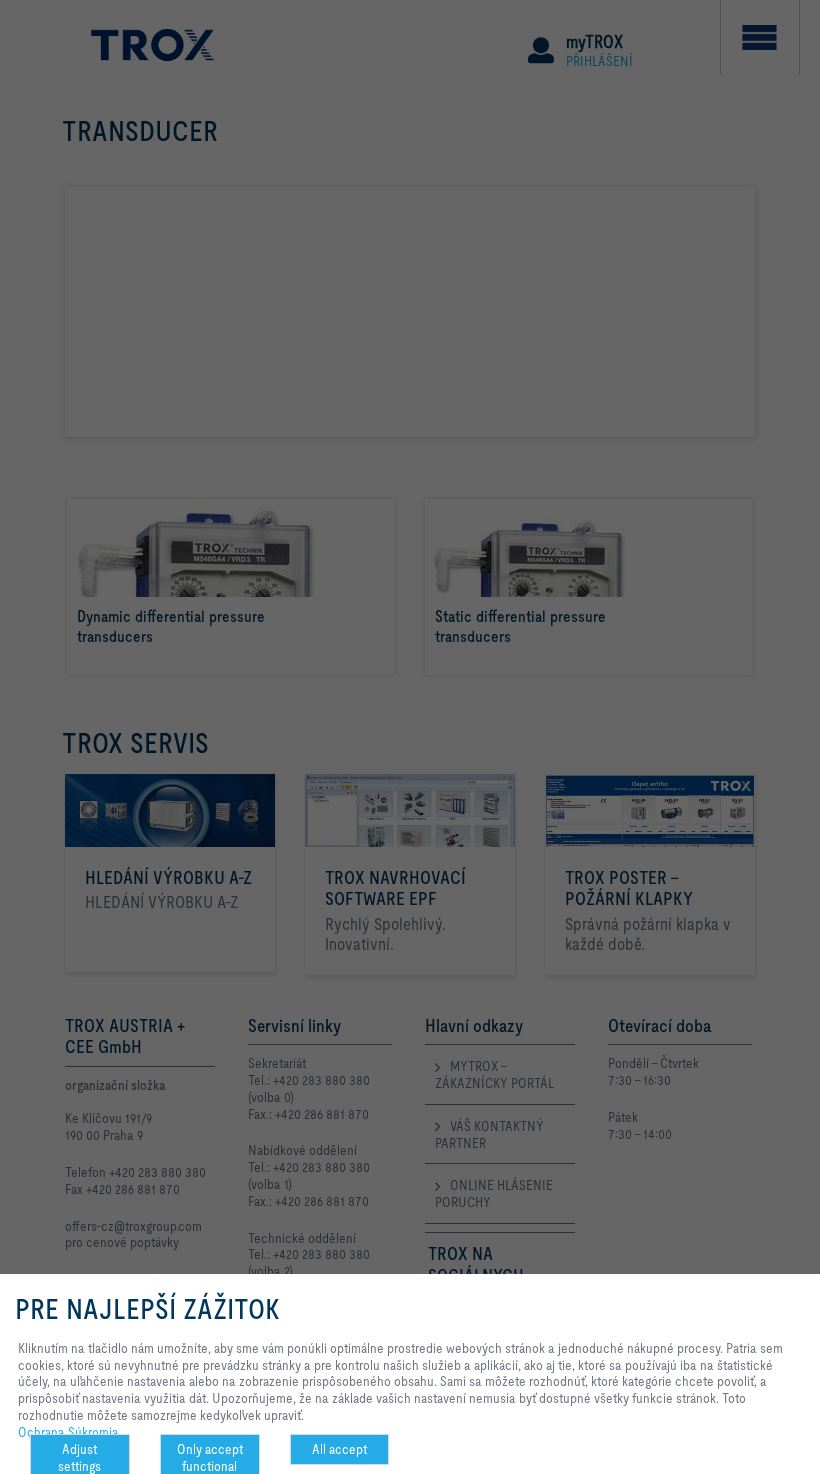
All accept (339, 1449)
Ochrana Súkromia (68, 1432)
